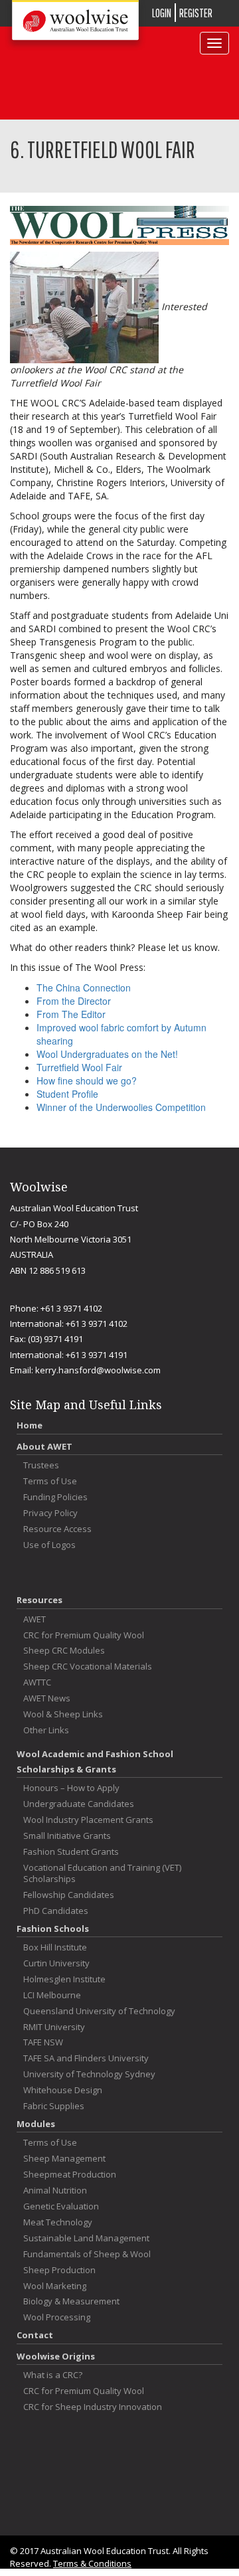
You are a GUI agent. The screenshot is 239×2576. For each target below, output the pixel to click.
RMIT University (54, 2027)
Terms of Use (50, 1481)
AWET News (47, 1698)
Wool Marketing (55, 2286)
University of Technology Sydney (89, 2074)
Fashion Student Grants (71, 1852)
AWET (35, 1619)
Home (30, 1425)
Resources (40, 1600)
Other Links (46, 1730)
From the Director (74, 1001)
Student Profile (67, 1094)
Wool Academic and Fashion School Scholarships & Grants (95, 1761)
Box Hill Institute (55, 1947)
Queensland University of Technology (99, 2011)
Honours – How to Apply (71, 1788)
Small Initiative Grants (67, 1836)
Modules (36, 2124)
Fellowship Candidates (69, 1895)
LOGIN (162, 13)
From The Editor (71, 1014)
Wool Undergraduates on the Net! (107, 1054)
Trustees (41, 1465)
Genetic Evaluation (61, 2206)
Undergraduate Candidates (79, 1804)
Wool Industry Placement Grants (88, 1820)
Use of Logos (49, 1545)
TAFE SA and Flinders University (86, 2058)
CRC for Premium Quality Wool (84, 1635)
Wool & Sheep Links (63, 1714)
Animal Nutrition (55, 2190)
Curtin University (56, 1963)
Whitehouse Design (63, 2090)
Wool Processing (57, 2317)
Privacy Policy (50, 1513)
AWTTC (37, 1682)
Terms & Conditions (92, 2563)
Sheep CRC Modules (64, 1651)
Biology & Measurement (71, 2301)
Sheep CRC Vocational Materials (88, 1667)
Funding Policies (55, 1497)
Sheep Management (64, 2159)
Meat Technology (58, 2222)
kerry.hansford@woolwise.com (98, 1370)
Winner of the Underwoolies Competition (121, 1107)
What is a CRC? (53, 2375)
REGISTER (196, 13)
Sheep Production (59, 2270)
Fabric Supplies (54, 2106)
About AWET (44, 1446)
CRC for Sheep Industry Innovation (93, 2407)
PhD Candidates (56, 1911)
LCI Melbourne (52, 1995)
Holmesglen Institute (64, 1979)
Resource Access (57, 1529)
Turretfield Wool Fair (79, 1067)
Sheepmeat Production (70, 2175)
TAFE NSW (43, 2042)
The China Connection (84, 987)
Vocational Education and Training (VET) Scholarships (102, 1873)
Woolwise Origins (56, 2356)
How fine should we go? (87, 1080)
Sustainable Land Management (86, 2238)
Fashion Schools (53, 1929)
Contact (35, 2335)
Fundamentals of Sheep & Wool (87, 2254)
